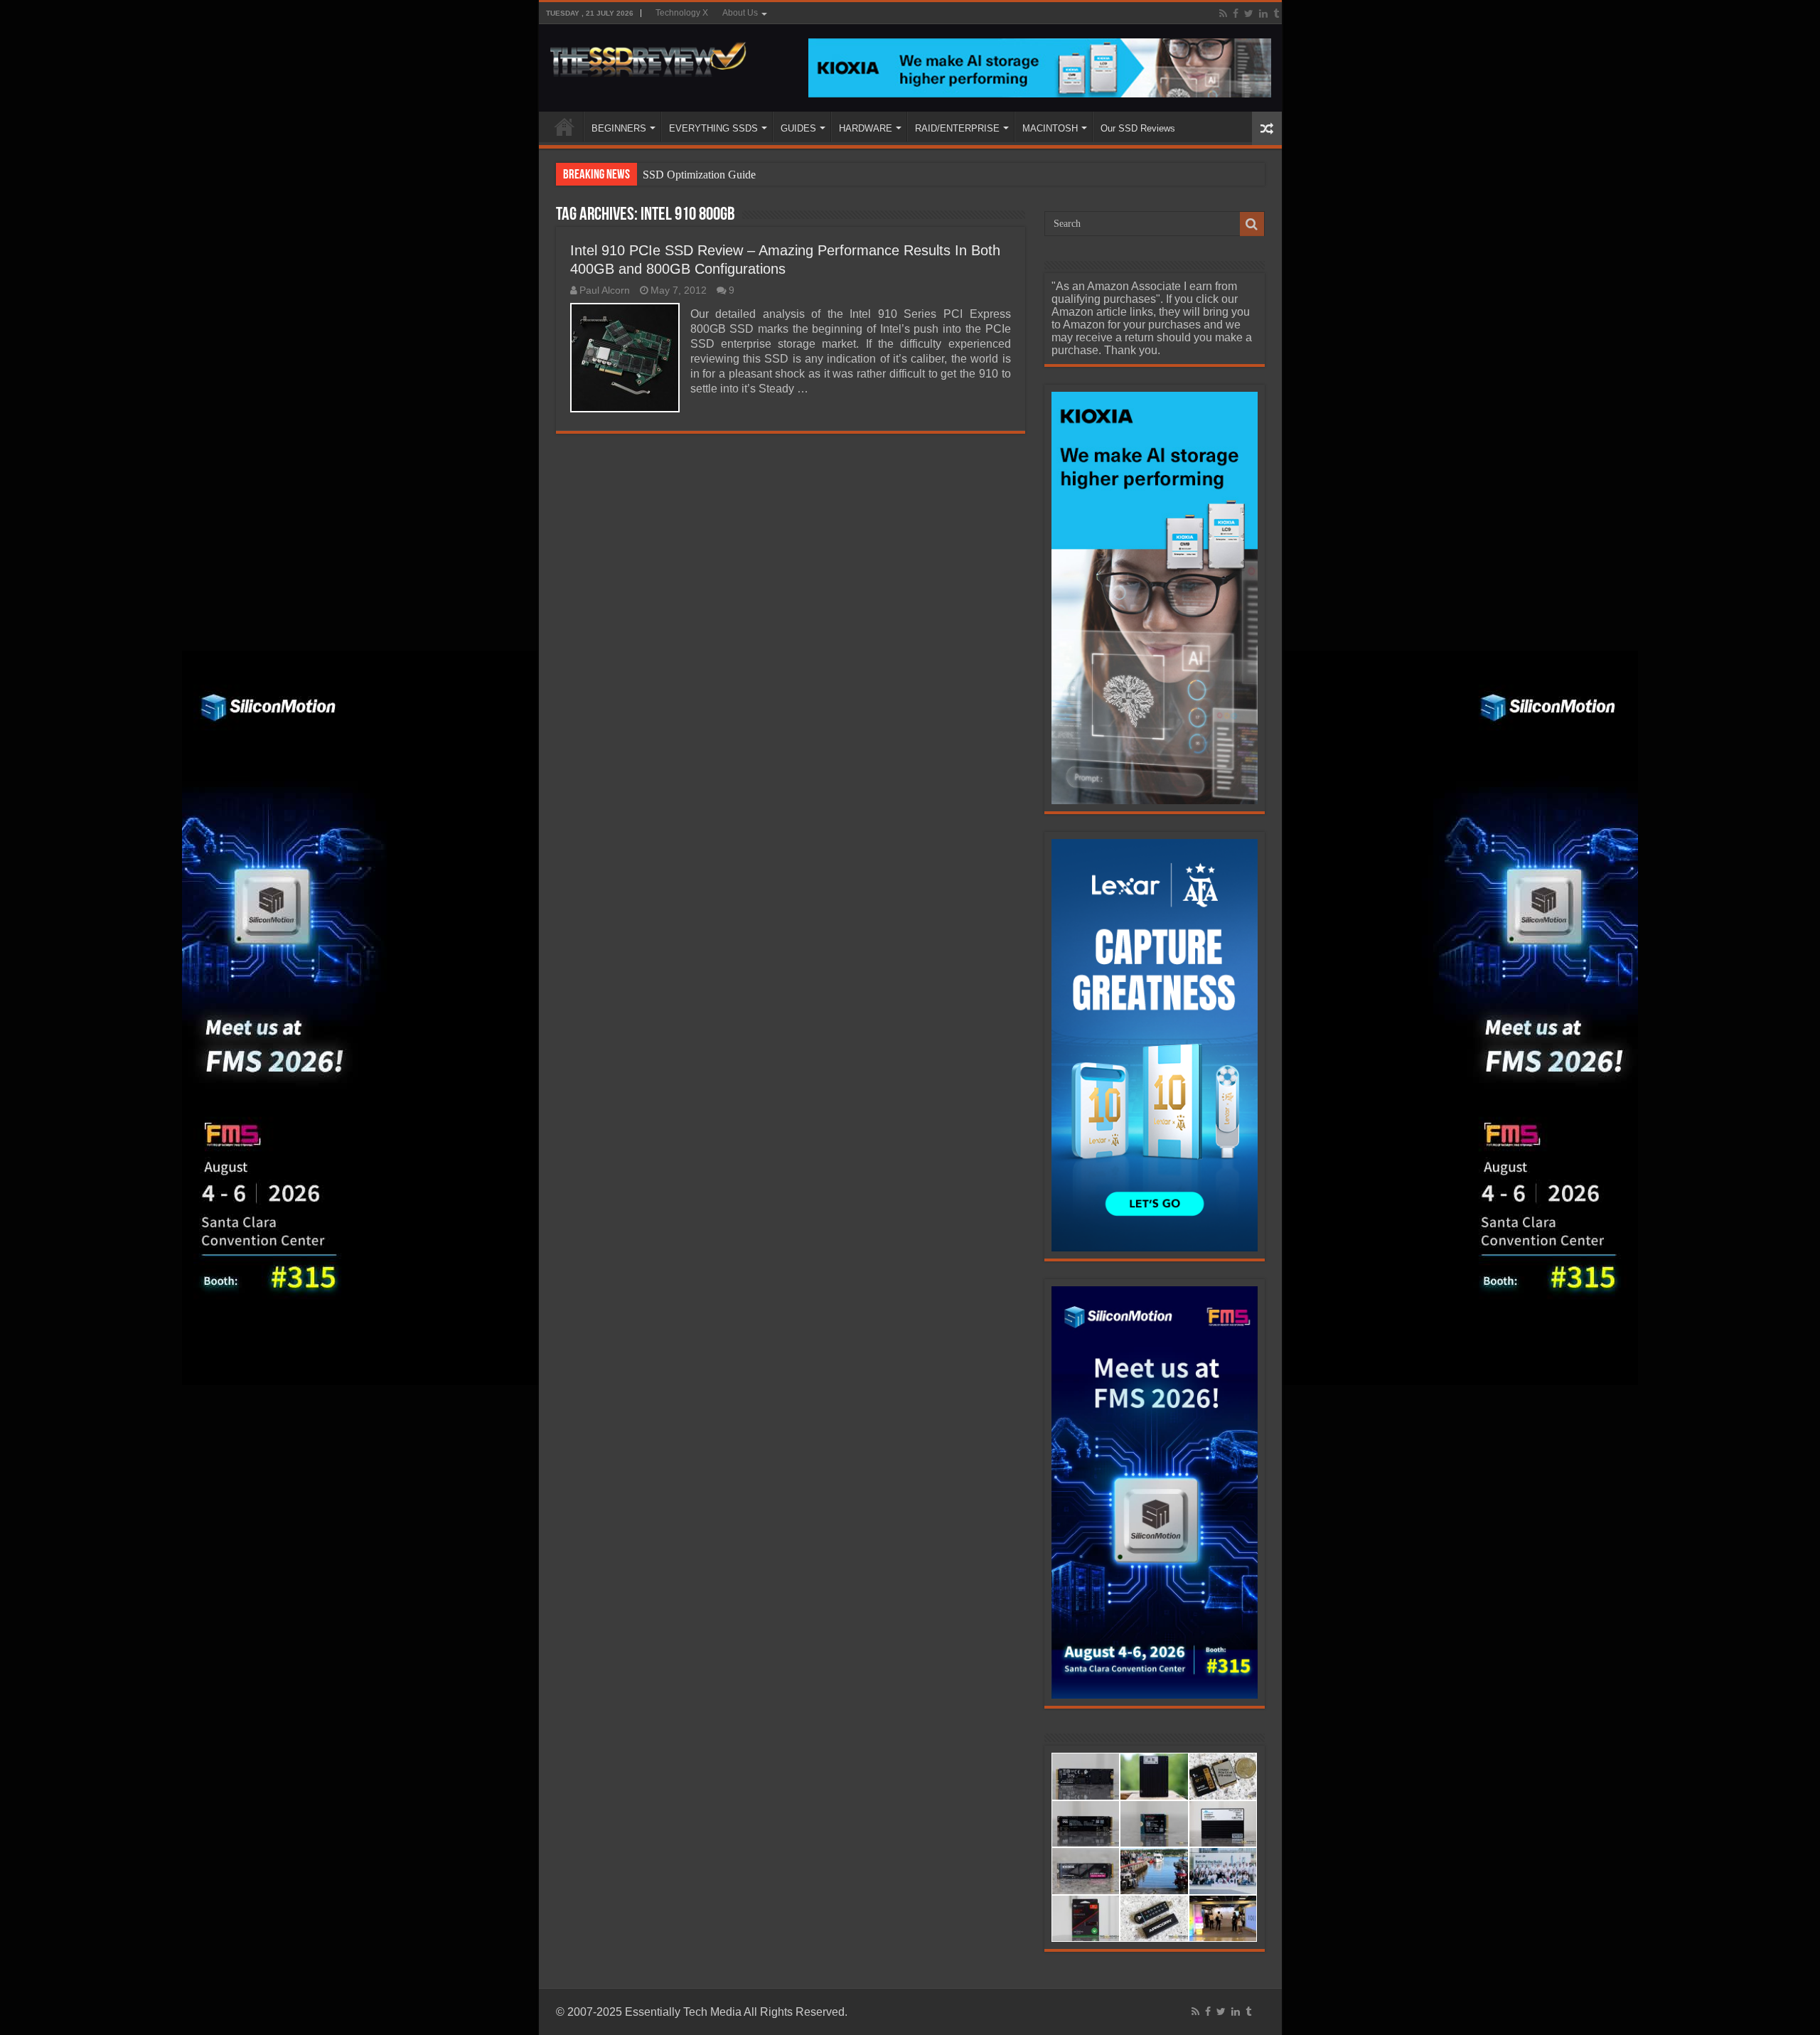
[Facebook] (1236, 14)
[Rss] (1223, 14)
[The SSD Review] (648, 55)
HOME (564, 127)
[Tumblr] (1276, 14)
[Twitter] (1249, 14)
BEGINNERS (619, 128)
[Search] (1252, 224)
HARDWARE (866, 128)
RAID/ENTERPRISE (957, 128)
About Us (740, 13)
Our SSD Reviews (1138, 128)
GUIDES (798, 128)
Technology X (682, 13)
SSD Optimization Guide (699, 175)
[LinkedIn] (1263, 14)
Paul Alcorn (605, 290)
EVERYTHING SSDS (713, 128)
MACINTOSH (1050, 128)
